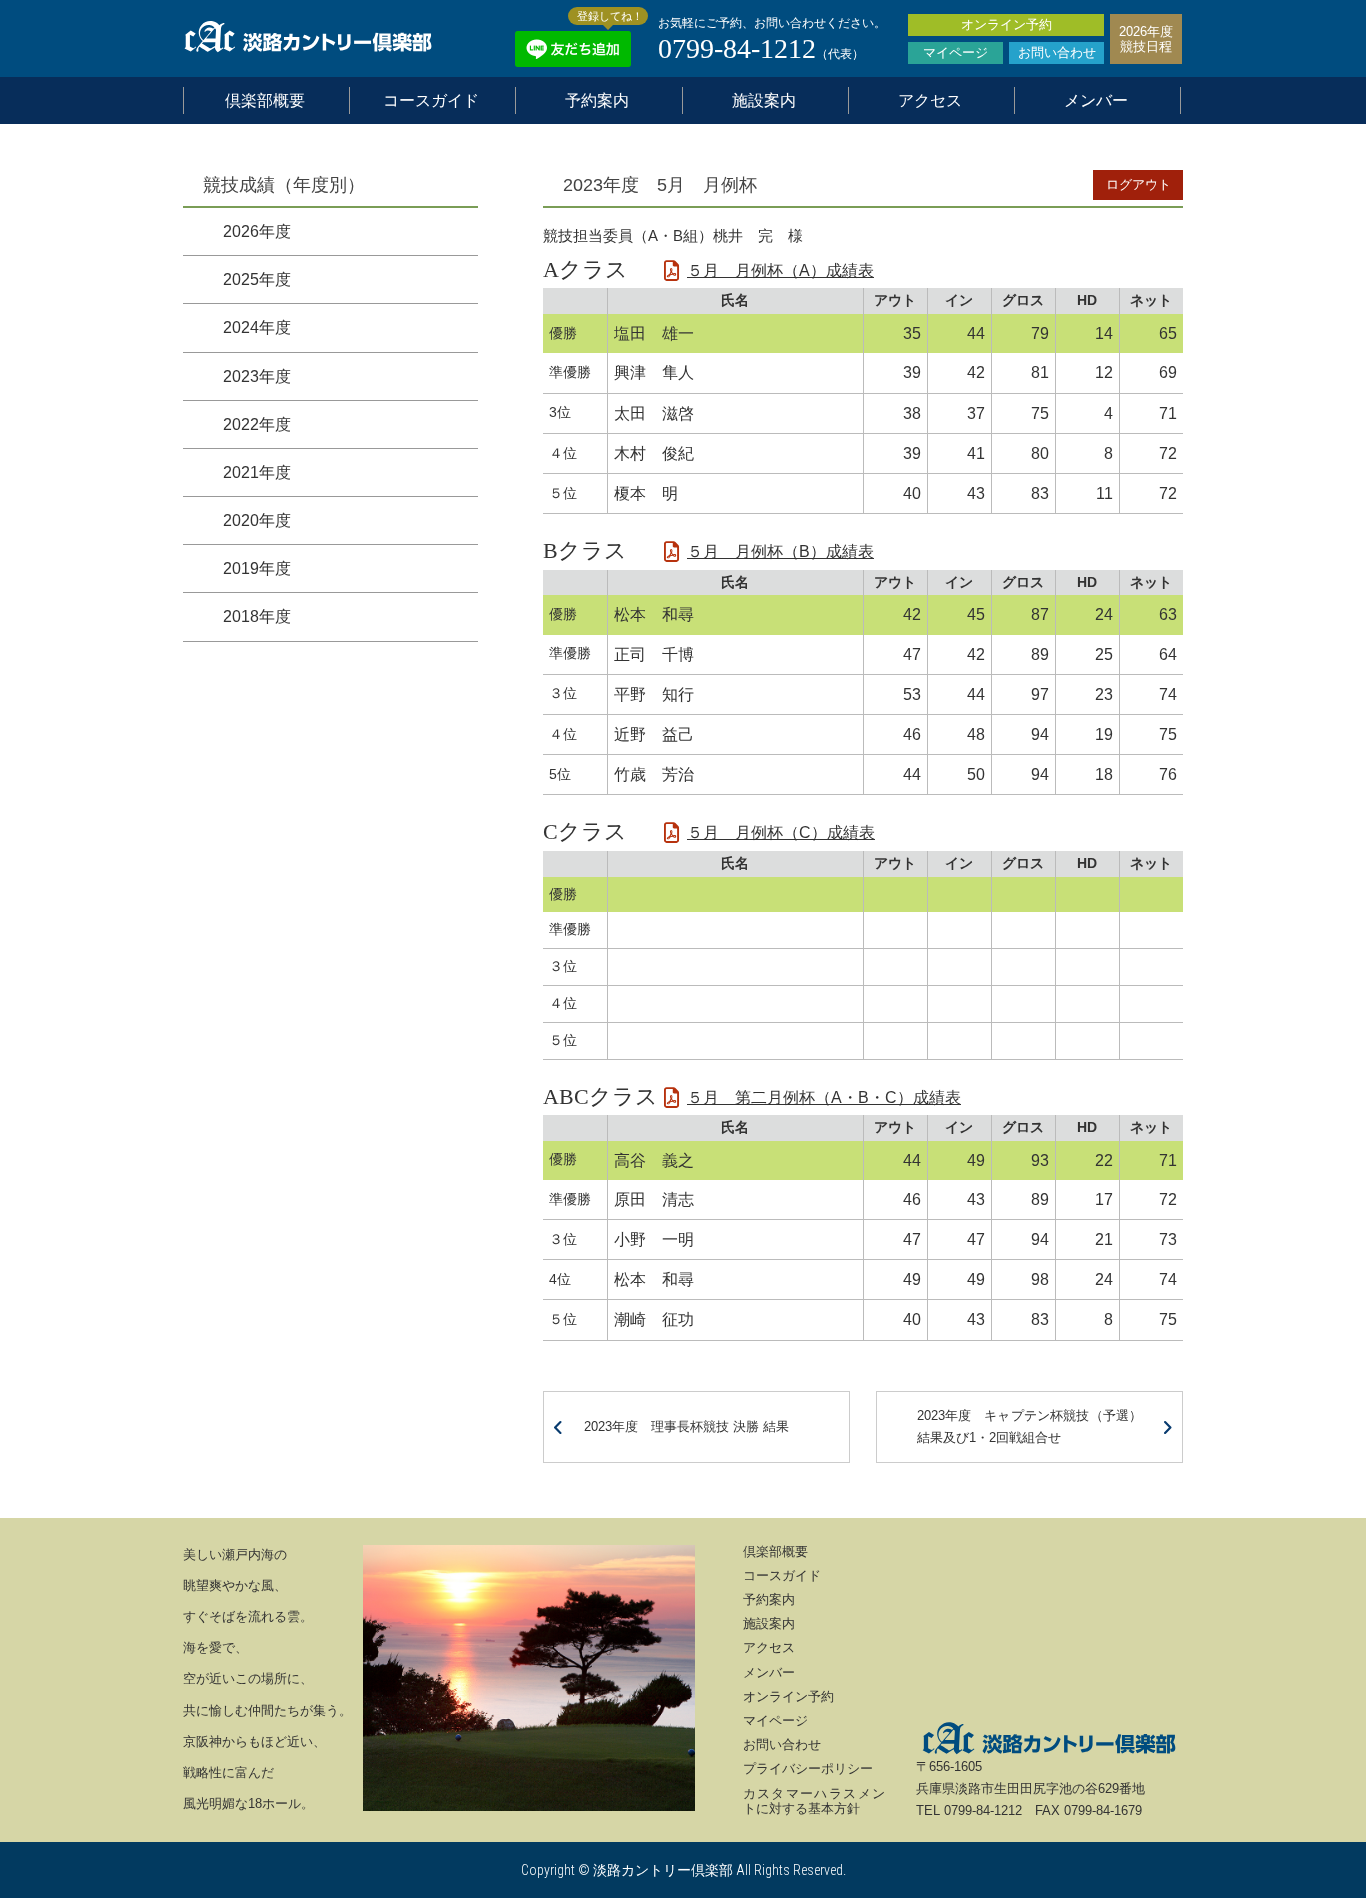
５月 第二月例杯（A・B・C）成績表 (824, 1097)
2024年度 (257, 327)
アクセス (930, 100)
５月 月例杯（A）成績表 (780, 270)
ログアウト (1138, 184)
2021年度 (257, 472)
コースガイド (431, 100)
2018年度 (257, 616)
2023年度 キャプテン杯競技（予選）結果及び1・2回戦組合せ (1029, 1426)
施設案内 (764, 100)
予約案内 (597, 100)
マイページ (955, 52)
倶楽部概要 (265, 100)
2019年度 (257, 568)
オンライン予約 (1006, 24)
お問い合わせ (1057, 52)
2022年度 (257, 423)
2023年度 (257, 375)
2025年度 (257, 279)
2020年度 (257, 520)
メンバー (1096, 100)
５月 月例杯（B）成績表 (780, 551)
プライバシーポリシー (808, 1768)
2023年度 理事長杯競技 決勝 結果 (686, 1426)
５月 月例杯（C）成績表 (781, 832)
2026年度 (257, 231)
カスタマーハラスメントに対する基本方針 (814, 1801)
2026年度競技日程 (1146, 39)
